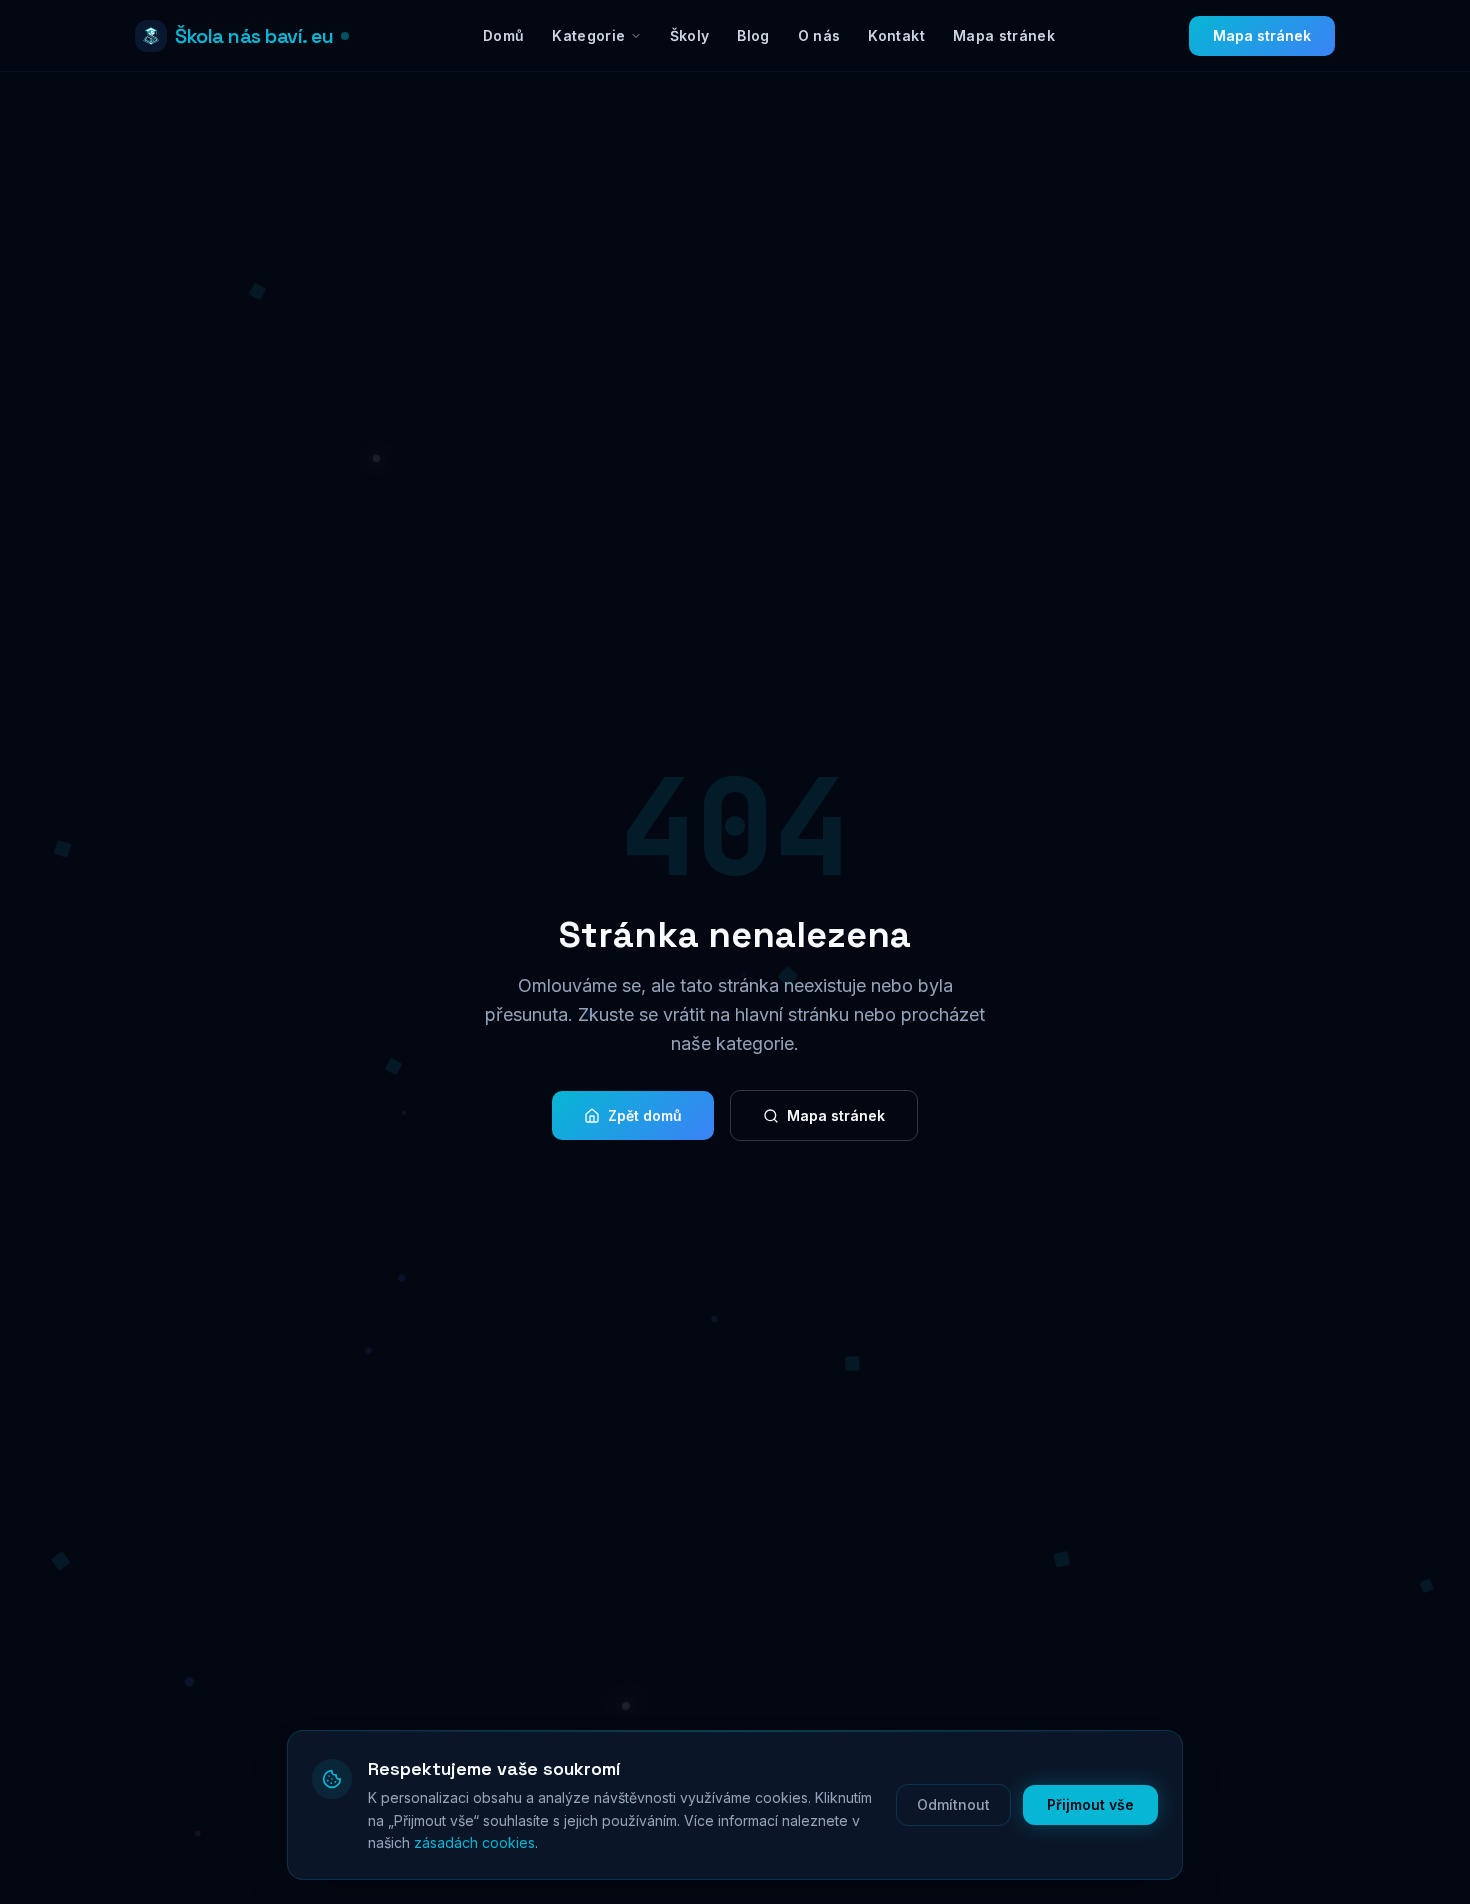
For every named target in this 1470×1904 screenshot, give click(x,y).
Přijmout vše (1090, 1804)
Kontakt (896, 35)
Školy (690, 35)
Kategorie (588, 35)
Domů (503, 35)
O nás (819, 35)
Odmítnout (953, 1804)
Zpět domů (645, 1115)
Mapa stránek (1004, 35)
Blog (753, 35)
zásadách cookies (474, 1842)
